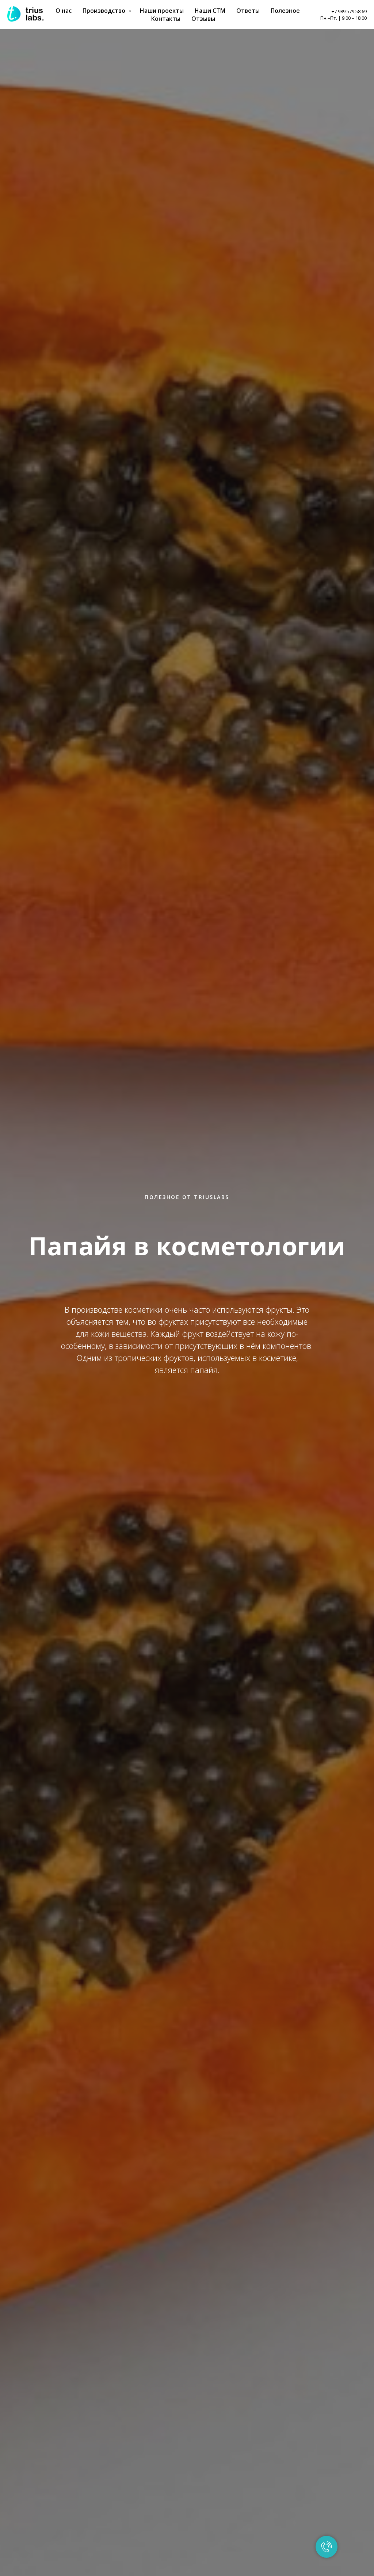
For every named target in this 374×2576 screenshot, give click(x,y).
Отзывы (203, 19)
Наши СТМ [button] (210, 11)
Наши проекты (162, 11)
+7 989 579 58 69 (349, 11)
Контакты (166, 19)
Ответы (248, 11)
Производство (105, 11)
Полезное (285, 11)
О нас (64, 11)
